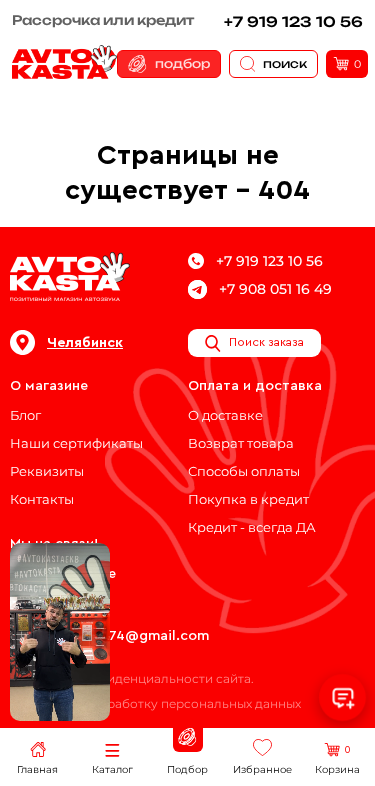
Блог (25, 415)
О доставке (225, 415)
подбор (182, 63)
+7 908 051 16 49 (275, 289)
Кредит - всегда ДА (252, 527)
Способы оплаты (244, 471)
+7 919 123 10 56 (293, 21)
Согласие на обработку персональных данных (155, 703)
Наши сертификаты (76, 443)
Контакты (42, 499)
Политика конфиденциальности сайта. (132, 678)
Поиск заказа (266, 342)
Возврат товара (241, 443)
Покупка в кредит (248, 499)
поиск (285, 63)
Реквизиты (47, 471)
